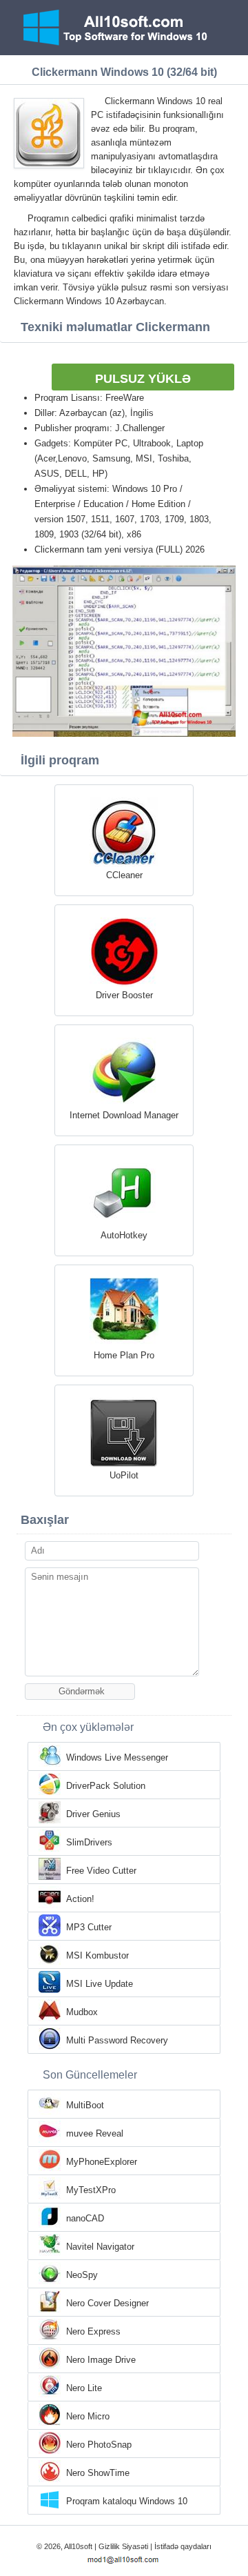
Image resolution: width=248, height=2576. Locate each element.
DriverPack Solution (106, 1786)
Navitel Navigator (100, 2247)
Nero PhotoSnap (99, 2445)
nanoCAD (85, 2218)
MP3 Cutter (89, 1927)
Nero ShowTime (98, 2473)
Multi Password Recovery (117, 2040)
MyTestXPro (91, 2190)
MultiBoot (85, 2105)
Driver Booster (124, 995)
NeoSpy (82, 2275)
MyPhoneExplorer (102, 2162)
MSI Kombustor (97, 1955)
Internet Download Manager (124, 1115)
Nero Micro (88, 2416)
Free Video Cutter (101, 1871)
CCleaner (124, 875)
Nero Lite (84, 2388)
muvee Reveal (95, 2133)
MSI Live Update (100, 1984)
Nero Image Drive (101, 2360)
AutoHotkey (124, 1235)
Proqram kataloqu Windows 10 (127, 2501)
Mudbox (82, 2012)
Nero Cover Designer (107, 2303)
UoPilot (124, 1475)
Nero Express (93, 2331)
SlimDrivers (89, 1842)
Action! (80, 1899)
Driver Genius (93, 1814)
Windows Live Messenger (117, 1757)
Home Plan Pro (124, 1355)
